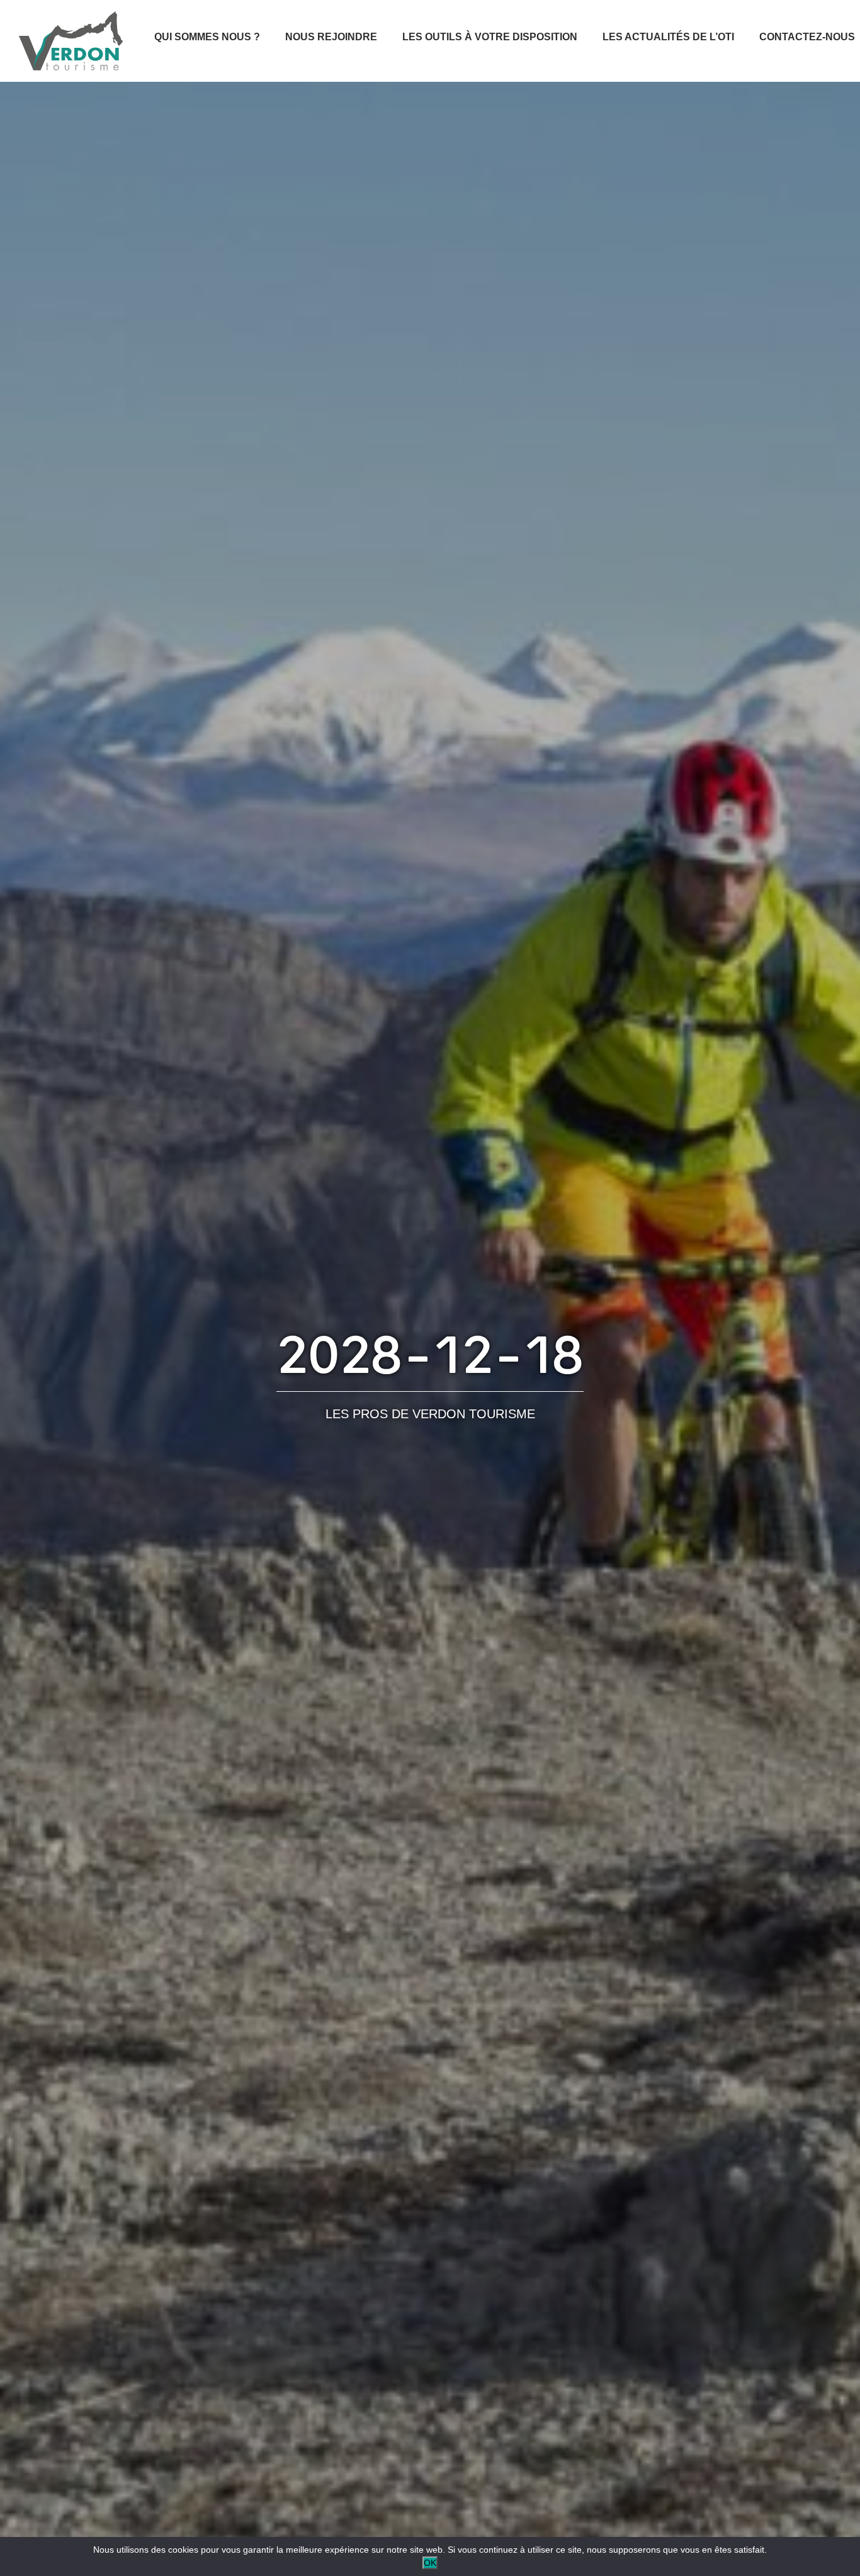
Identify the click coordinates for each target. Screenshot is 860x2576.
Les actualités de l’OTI (668, 37)
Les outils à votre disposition (490, 37)
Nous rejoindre (331, 37)
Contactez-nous (807, 37)
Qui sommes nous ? (207, 37)
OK (430, 2563)
